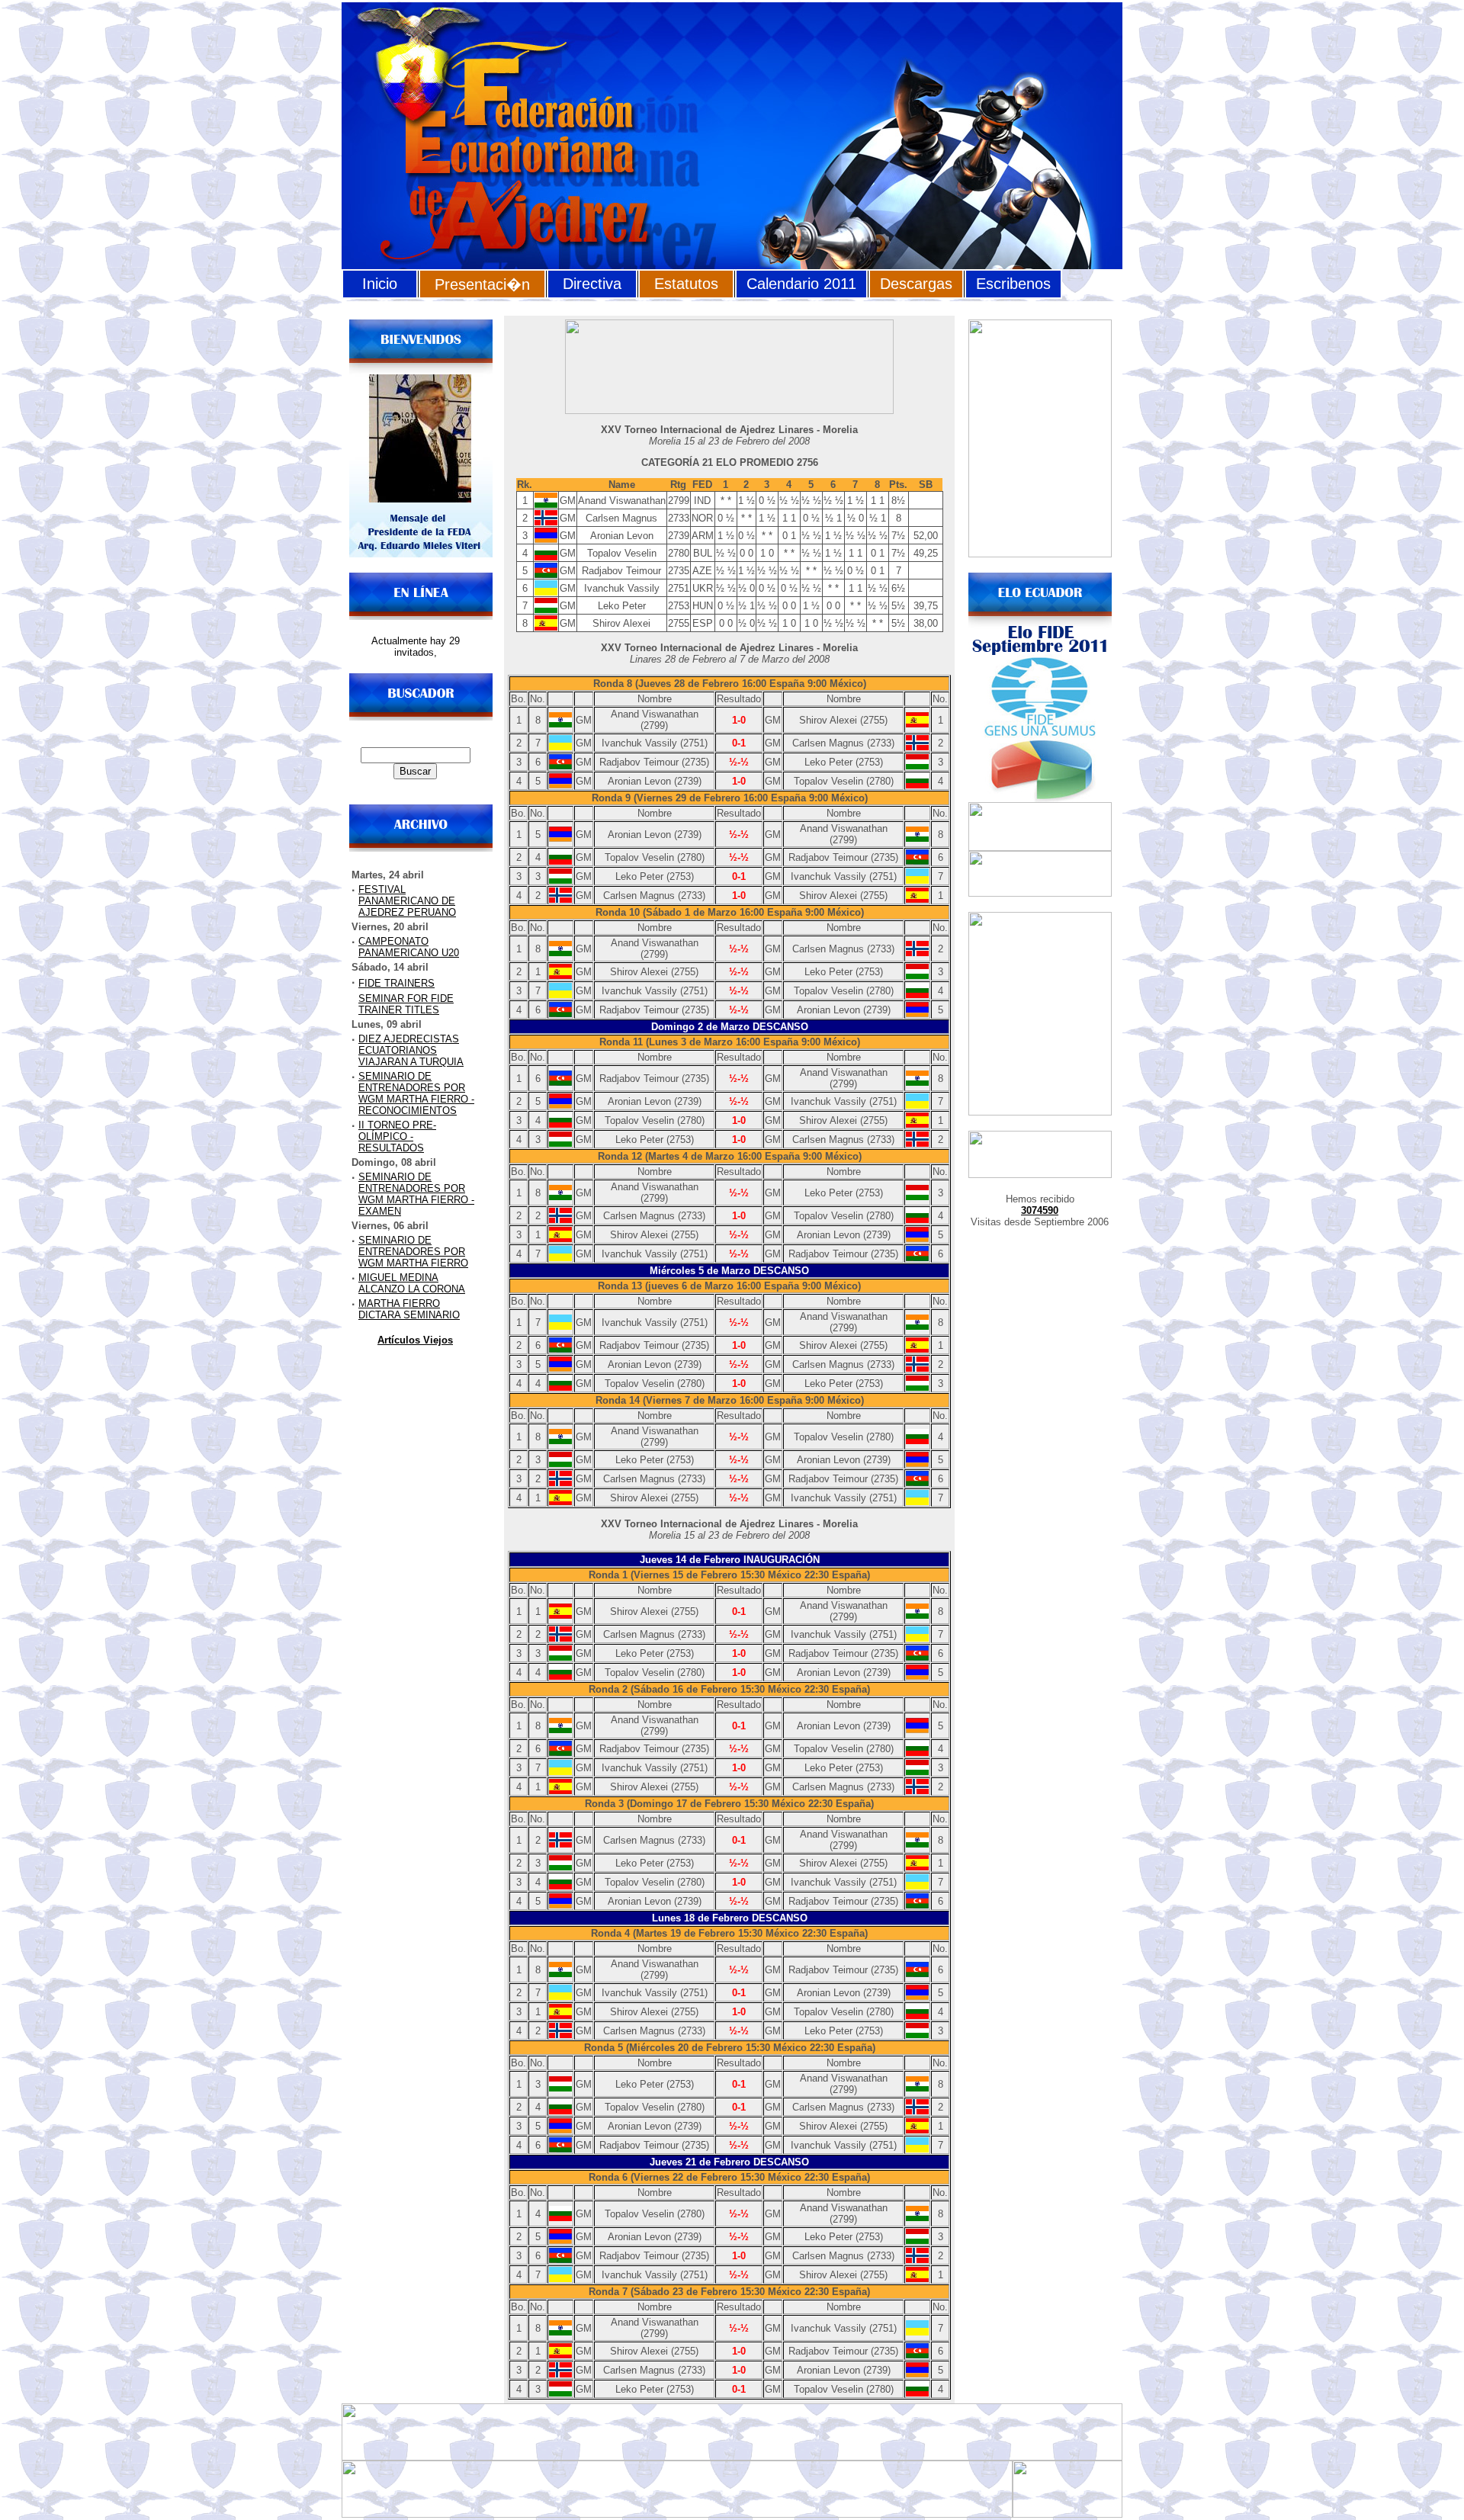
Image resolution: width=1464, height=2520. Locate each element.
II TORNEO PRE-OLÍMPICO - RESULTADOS (397, 1136)
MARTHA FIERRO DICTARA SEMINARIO (409, 1309)
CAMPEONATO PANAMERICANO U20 (409, 947)
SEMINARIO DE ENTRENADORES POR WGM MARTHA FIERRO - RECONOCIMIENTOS (416, 1093)
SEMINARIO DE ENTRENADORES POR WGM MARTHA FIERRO (413, 1252)
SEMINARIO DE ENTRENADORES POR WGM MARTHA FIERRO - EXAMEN (416, 1194)
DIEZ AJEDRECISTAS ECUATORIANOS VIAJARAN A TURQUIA (411, 1050)
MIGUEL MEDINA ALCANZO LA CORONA (412, 1283)
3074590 (1040, 1210)
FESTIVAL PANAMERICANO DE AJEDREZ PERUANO (407, 901)
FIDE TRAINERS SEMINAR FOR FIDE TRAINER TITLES (406, 997)
